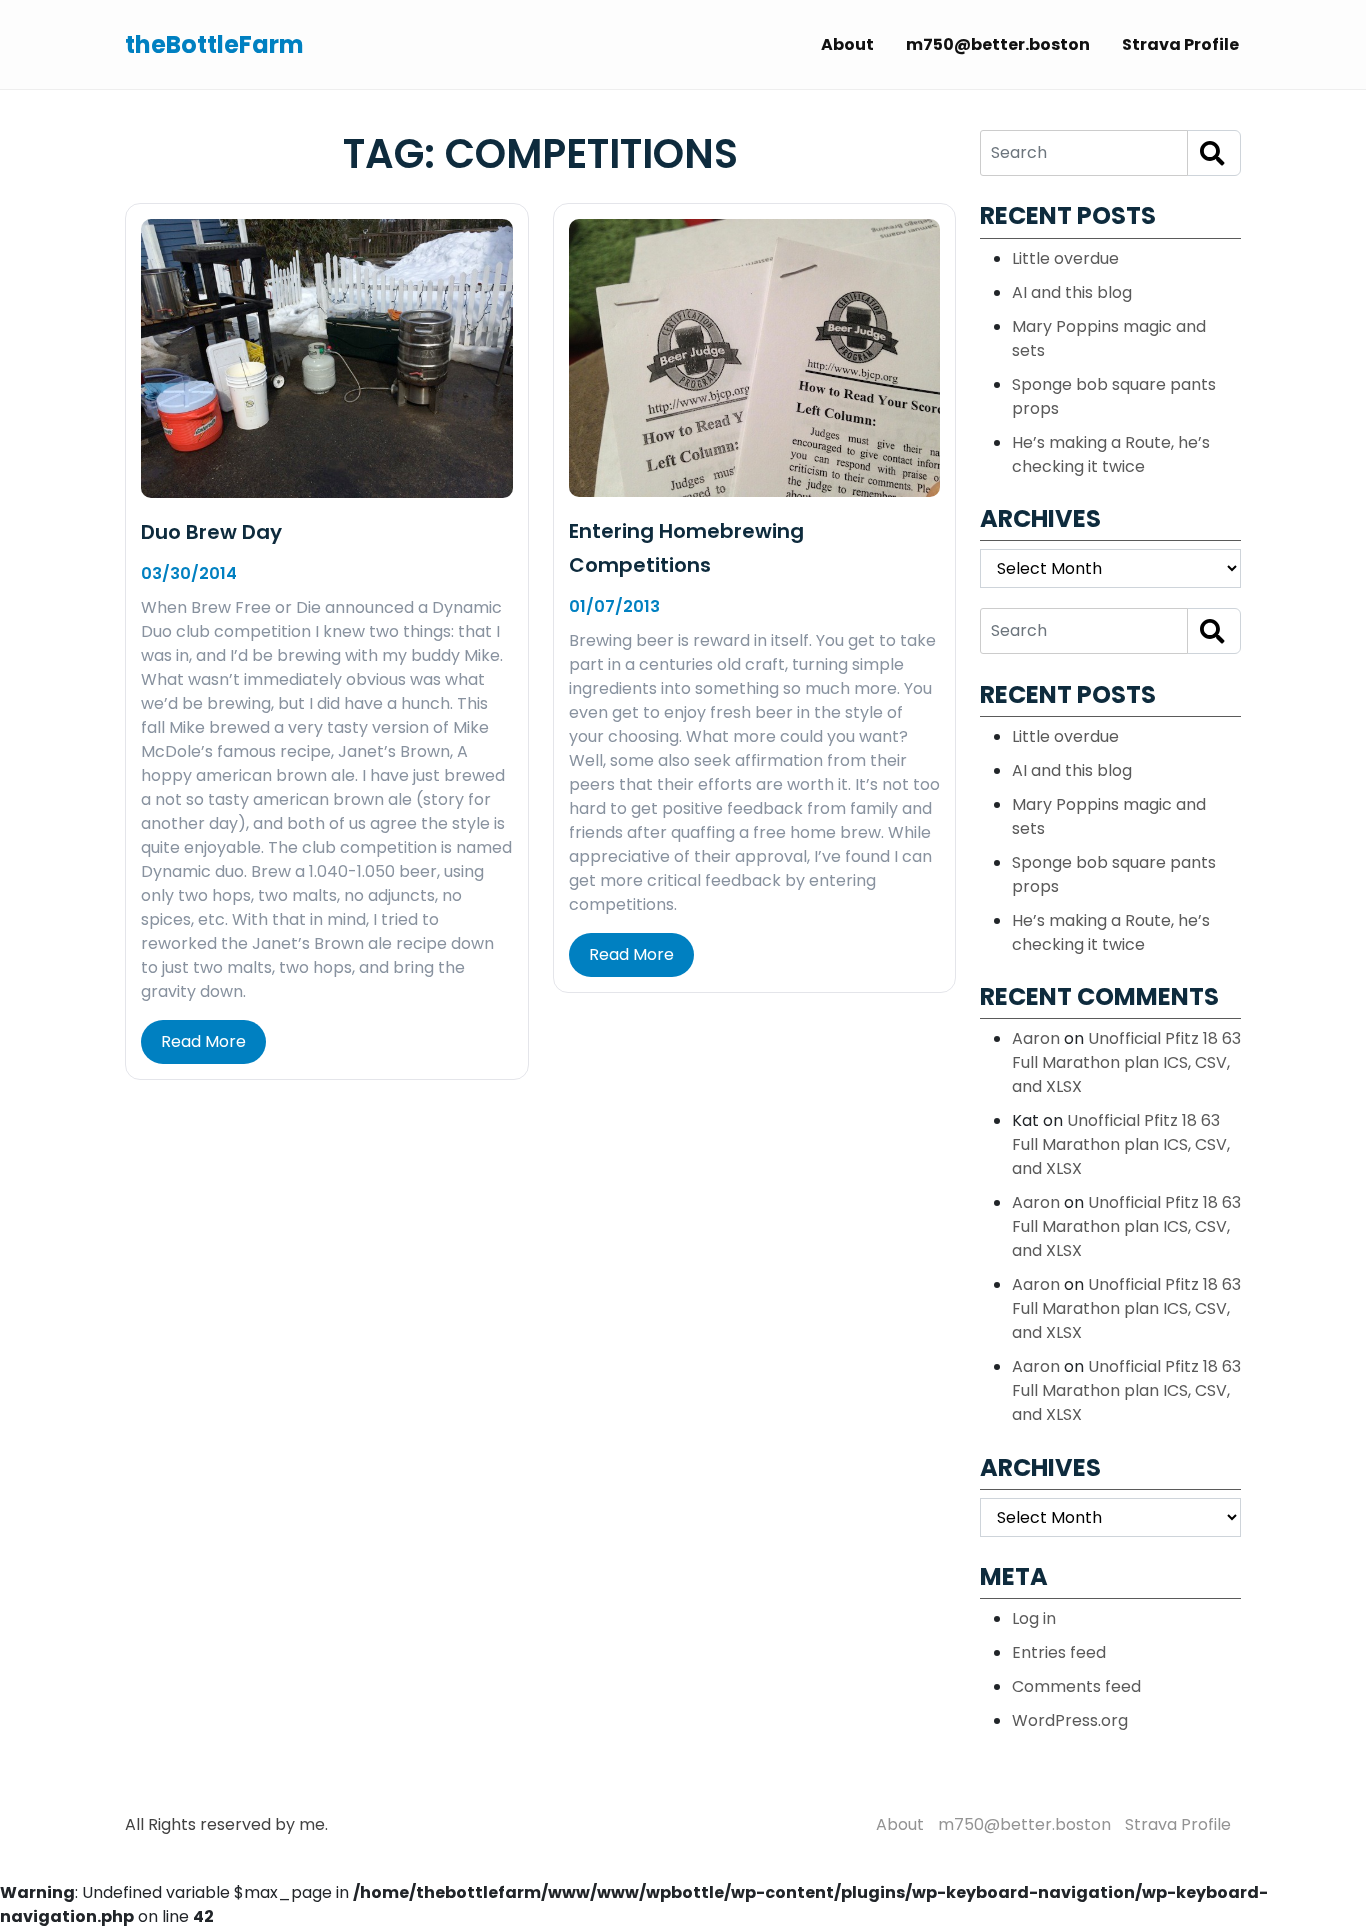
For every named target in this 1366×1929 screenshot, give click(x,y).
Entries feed (1059, 1652)
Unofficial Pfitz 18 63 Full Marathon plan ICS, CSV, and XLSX (1126, 1062)
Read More (203, 1041)
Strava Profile (1180, 44)
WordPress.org (1070, 1720)
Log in (1034, 1618)
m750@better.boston (998, 44)
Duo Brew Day (211, 532)
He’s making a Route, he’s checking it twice (1111, 454)
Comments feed (1076, 1686)
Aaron (1036, 1038)
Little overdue (1065, 258)
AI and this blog (1072, 292)
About (847, 44)
